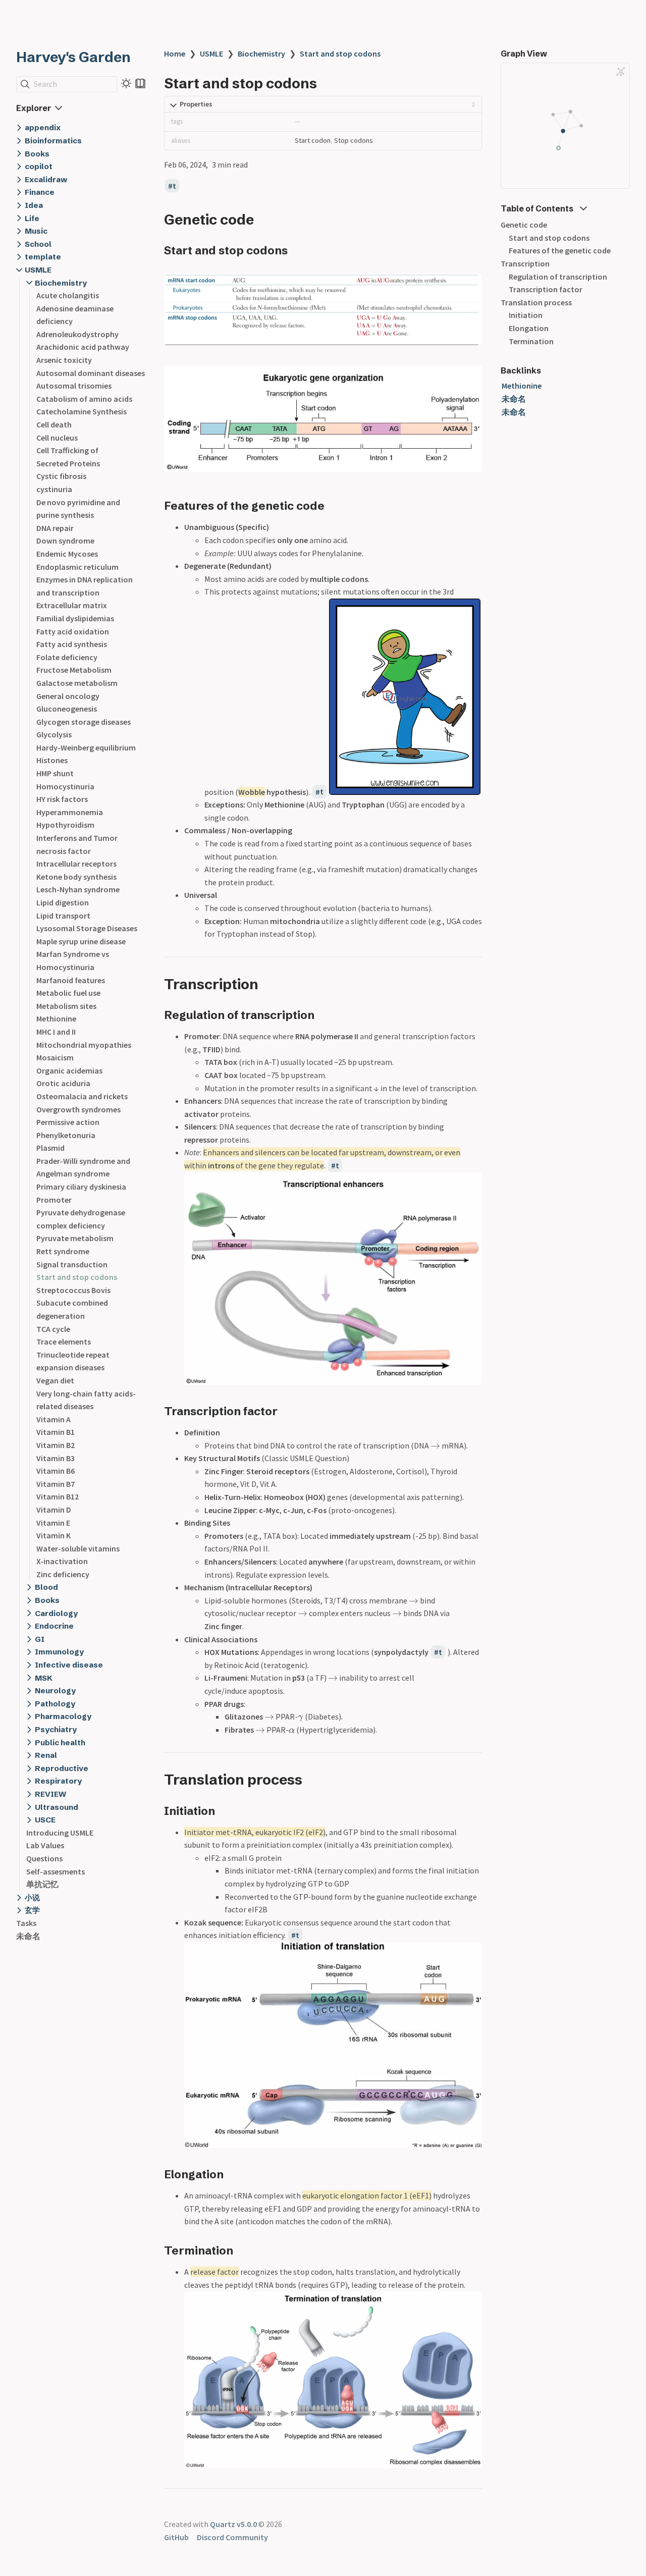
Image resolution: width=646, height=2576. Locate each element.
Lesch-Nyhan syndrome (78, 889)
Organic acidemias (69, 1070)
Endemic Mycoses (67, 554)
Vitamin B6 (56, 1471)
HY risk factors (62, 799)
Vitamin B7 (56, 1484)
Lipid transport (63, 916)
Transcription (525, 263)
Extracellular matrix (72, 605)
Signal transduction (72, 1264)
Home (175, 53)
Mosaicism (55, 1057)
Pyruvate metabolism (75, 1238)
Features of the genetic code (560, 250)
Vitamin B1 (56, 1432)
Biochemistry (261, 53)
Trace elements (64, 1341)
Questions (44, 1858)
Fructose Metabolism (74, 670)
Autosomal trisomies (74, 386)
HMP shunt (55, 773)
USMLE (211, 53)
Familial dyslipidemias (75, 618)
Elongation (529, 328)
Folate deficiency (67, 657)
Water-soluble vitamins (78, 1548)
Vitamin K (53, 1535)
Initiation (526, 315)
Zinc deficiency (63, 1574)
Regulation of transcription (558, 277)
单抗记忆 (42, 1884)
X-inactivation (62, 1561)
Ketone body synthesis (76, 877)
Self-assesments (56, 1871)
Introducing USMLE (60, 1833)
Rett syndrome (63, 1251)
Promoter (54, 1200)
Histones (52, 760)
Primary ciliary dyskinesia (81, 1187)
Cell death (54, 424)
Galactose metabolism (77, 683)
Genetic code (524, 225)
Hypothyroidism (65, 825)
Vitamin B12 (58, 1496)
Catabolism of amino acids (84, 399)
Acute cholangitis (68, 295)
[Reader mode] (140, 83)
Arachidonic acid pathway (83, 347)
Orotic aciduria (63, 1083)
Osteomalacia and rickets (82, 1096)
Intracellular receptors (76, 864)
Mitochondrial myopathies (84, 1045)
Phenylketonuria (66, 1135)
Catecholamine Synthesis (82, 411)
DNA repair (55, 528)
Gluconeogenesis (67, 709)
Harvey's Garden (73, 57)
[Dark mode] (126, 83)
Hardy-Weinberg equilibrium (86, 747)
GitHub (176, 2537)
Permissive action (68, 1122)
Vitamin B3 (56, 1458)
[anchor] (263, 219)
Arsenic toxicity (64, 360)
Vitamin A (53, 1419)
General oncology (68, 696)
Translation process (536, 302)
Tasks (26, 1923)
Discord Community (232, 2537)
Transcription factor (546, 289)
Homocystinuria (65, 786)
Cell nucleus (57, 438)
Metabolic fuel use (68, 993)
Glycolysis (54, 734)
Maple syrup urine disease (81, 941)
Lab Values (45, 1845)
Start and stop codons (77, 1277)
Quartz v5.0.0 (233, 2524)
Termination (531, 341)
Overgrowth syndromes (78, 1109)
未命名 (28, 1936)
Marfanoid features (71, 980)
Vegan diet (55, 1380)
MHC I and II (56, 1032)
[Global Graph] (621, 72)
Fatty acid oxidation (73, 631)
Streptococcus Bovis (73, 1290)
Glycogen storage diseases (84, 722)
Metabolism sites (66, 1006)
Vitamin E (53, 1523)
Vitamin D (54, 1510)
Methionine (56, 1018)
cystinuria (54, 489)
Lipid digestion (63, 902)
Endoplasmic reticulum (77, 567)
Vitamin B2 (56, 1445)
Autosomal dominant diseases (91, 373)
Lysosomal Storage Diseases (87, 928)
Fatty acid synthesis (72, 644)
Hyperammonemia (70, 812)
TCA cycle (53, 1329)
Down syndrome (65, 541)
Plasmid (50, 1148)
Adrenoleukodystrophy (77, 334)
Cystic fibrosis (61, 476)
